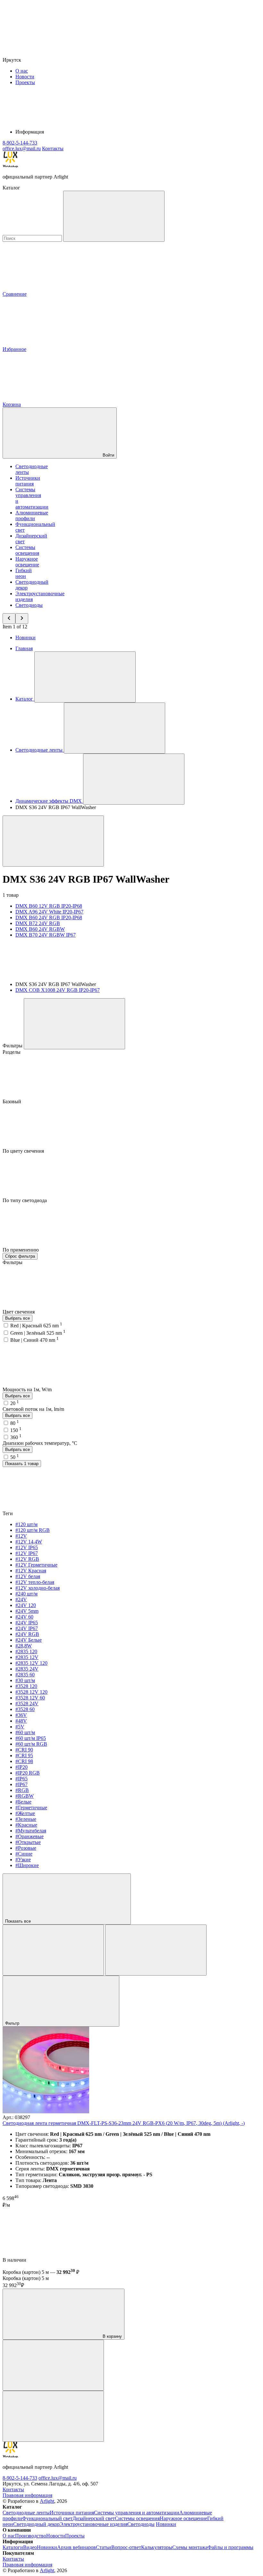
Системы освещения (27, 550)
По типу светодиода (25, 1200)
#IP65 (21, 1779)
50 (15, 1457)
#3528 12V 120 (31, 1692)
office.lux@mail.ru (58, 2478)
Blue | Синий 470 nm (34, 1340)
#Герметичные (31, 1808)
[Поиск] (114, 216)
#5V (20, 1727)
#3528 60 (25, 1709)
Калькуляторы (157, 2547)
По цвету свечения (24, 1151)
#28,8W (24, 1646)
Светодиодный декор (36, 2524)
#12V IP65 (27, 1547)
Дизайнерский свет (94, 2518)
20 (15, 1403)
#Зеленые (26, 1819)
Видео (30, 2547)
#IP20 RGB (28, 1773)
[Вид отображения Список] (156, 1950)
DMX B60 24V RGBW (40, 929)
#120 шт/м (26, 1524)
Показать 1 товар (22, 1464)
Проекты (25, 82)
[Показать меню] (85, 677)
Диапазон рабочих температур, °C (40, 1443)
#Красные (26, 1825)
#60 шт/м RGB (31, 1744)
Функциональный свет (47, 2518)
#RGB (22, 1790)
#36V (21, 1715)
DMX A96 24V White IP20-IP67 (49, 912)
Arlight (47, 2501)
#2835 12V (27, 1657)
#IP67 (21, 1784)
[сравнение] (53, 2365)
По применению (21, 1250)
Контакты (53, 148)
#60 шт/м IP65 (31, 1738)
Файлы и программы (230, 2547)
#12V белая (28, 1576)
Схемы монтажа (190, 2547)
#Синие (24, 1854)
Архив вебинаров (76, 2547)
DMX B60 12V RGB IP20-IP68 (49, 906)
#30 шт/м (25, 1680)
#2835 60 (25, 1675)
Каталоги (13, 2547)
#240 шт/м (26, 1594)
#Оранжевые (30, 1836)
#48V (21, 1721)
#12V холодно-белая (38, 1588)
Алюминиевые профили (32, 515)
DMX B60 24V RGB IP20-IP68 (49, 917)
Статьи (104, 2547)
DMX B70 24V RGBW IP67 (46, 935)
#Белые (23, 1802)
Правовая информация (27, 2495)
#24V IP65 (27, 1623)
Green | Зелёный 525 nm (38, 1333)
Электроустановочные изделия (93, 2524)
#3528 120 (26, 1686)
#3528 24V (27, 1703)
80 (15, 1423)
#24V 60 (24, 1617)
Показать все (19, 1921)
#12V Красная (31, 1571)
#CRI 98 (24, 1761)
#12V (21, 1536)
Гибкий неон (24, 573)
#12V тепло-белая (35, 1582)
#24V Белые (29, 1640)
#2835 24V (27, 1669)
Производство (31, 2536)
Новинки (25, 637)
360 (16, 1437)
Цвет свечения (19, 1312)
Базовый (13, 1101)
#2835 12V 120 (31, 1663)
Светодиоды (29, 605)
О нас (22, 71)
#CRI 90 (24, 1750)
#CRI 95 (24, 1755)
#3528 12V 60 (30, 1698)
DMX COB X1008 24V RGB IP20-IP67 (58, 990)
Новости (25, 77)
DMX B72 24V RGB (38, 923)
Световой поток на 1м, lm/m (33, 1409)
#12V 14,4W (29, 1542)
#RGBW (25, 1796)
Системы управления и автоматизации (137, 2513)
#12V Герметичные (36, 1565)
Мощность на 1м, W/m (28, 1389)
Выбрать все (17, 1318)
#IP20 (21, 1767)
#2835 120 (26, 1651)
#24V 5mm (27, 1611)
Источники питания (28, 481)
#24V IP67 (27, 1628)
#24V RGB (27, 1634)
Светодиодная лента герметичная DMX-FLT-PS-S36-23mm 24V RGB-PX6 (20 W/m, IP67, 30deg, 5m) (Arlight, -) (124, 2123)
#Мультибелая (31, 1831)
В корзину (112, 2336)
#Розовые (26, 1848)
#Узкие (23, 1860)
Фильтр (13, 2023)
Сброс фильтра (20, 1256)
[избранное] (53, 2416)
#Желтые (25, 1813)
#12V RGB (27, 1559)
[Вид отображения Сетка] (53, 1950)
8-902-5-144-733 (20, 2478)
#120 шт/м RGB (33, 1530)
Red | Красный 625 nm (36, 1326)
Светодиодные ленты (26, 2513)
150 (16, 1430)
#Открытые (28, 1842)
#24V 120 (26, 1605)
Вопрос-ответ (126, 2547)
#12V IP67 (27, 1553)
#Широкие (27, 1865)
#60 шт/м (25, 1732)
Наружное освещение (27, 562)
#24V (21, 1599)
